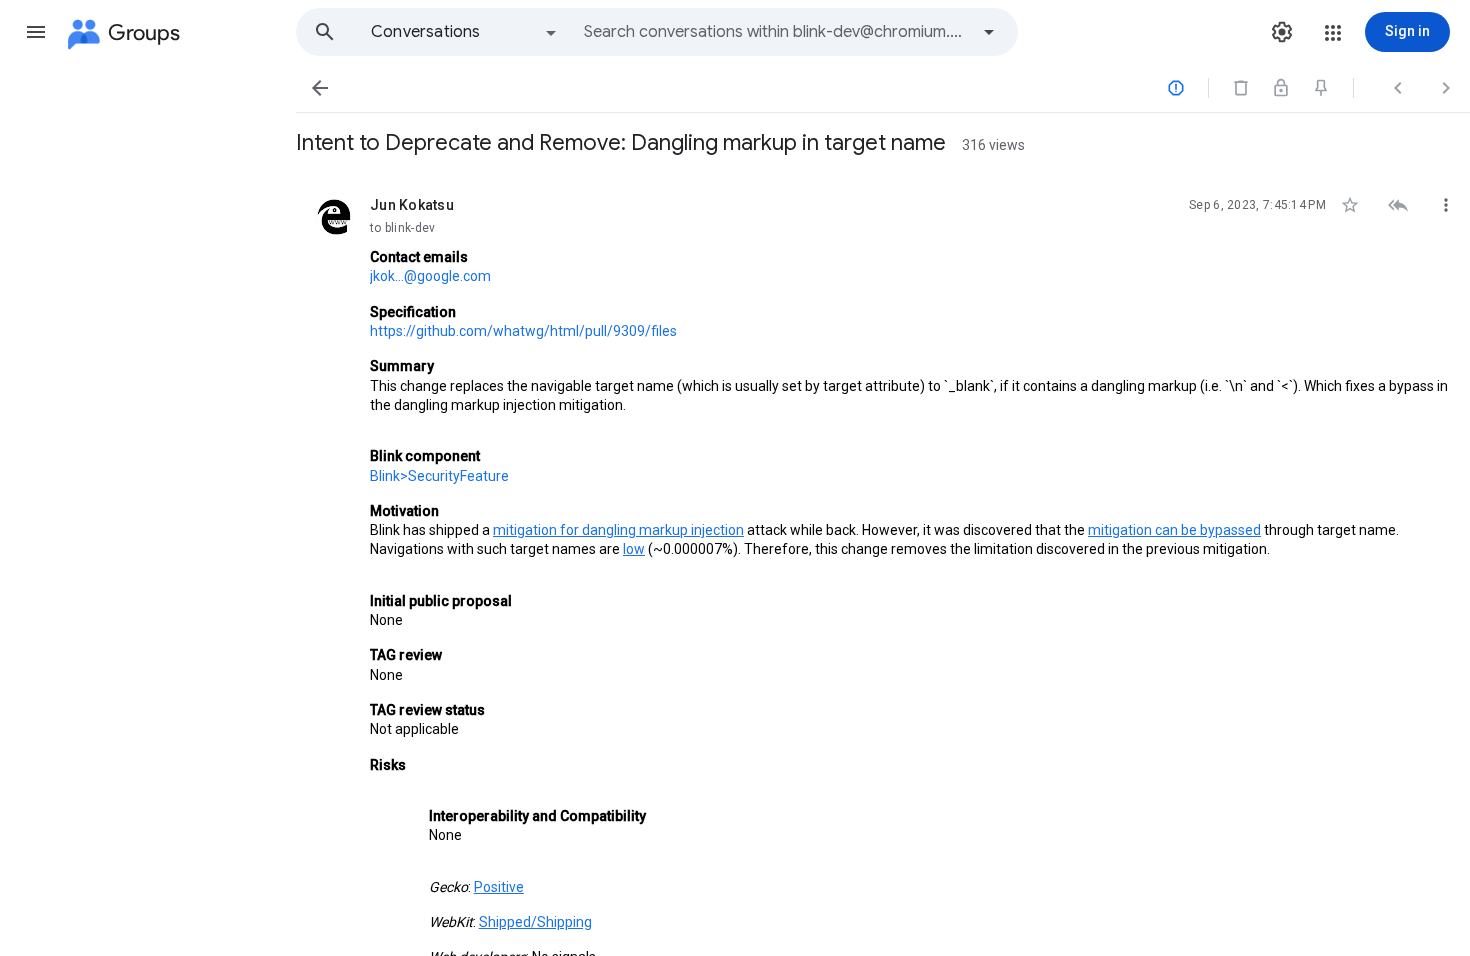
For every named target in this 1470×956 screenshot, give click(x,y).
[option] (465, 32)
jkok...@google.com (430, 276)
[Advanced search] (989, 32)
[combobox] (776, 32)
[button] (36, 32)
